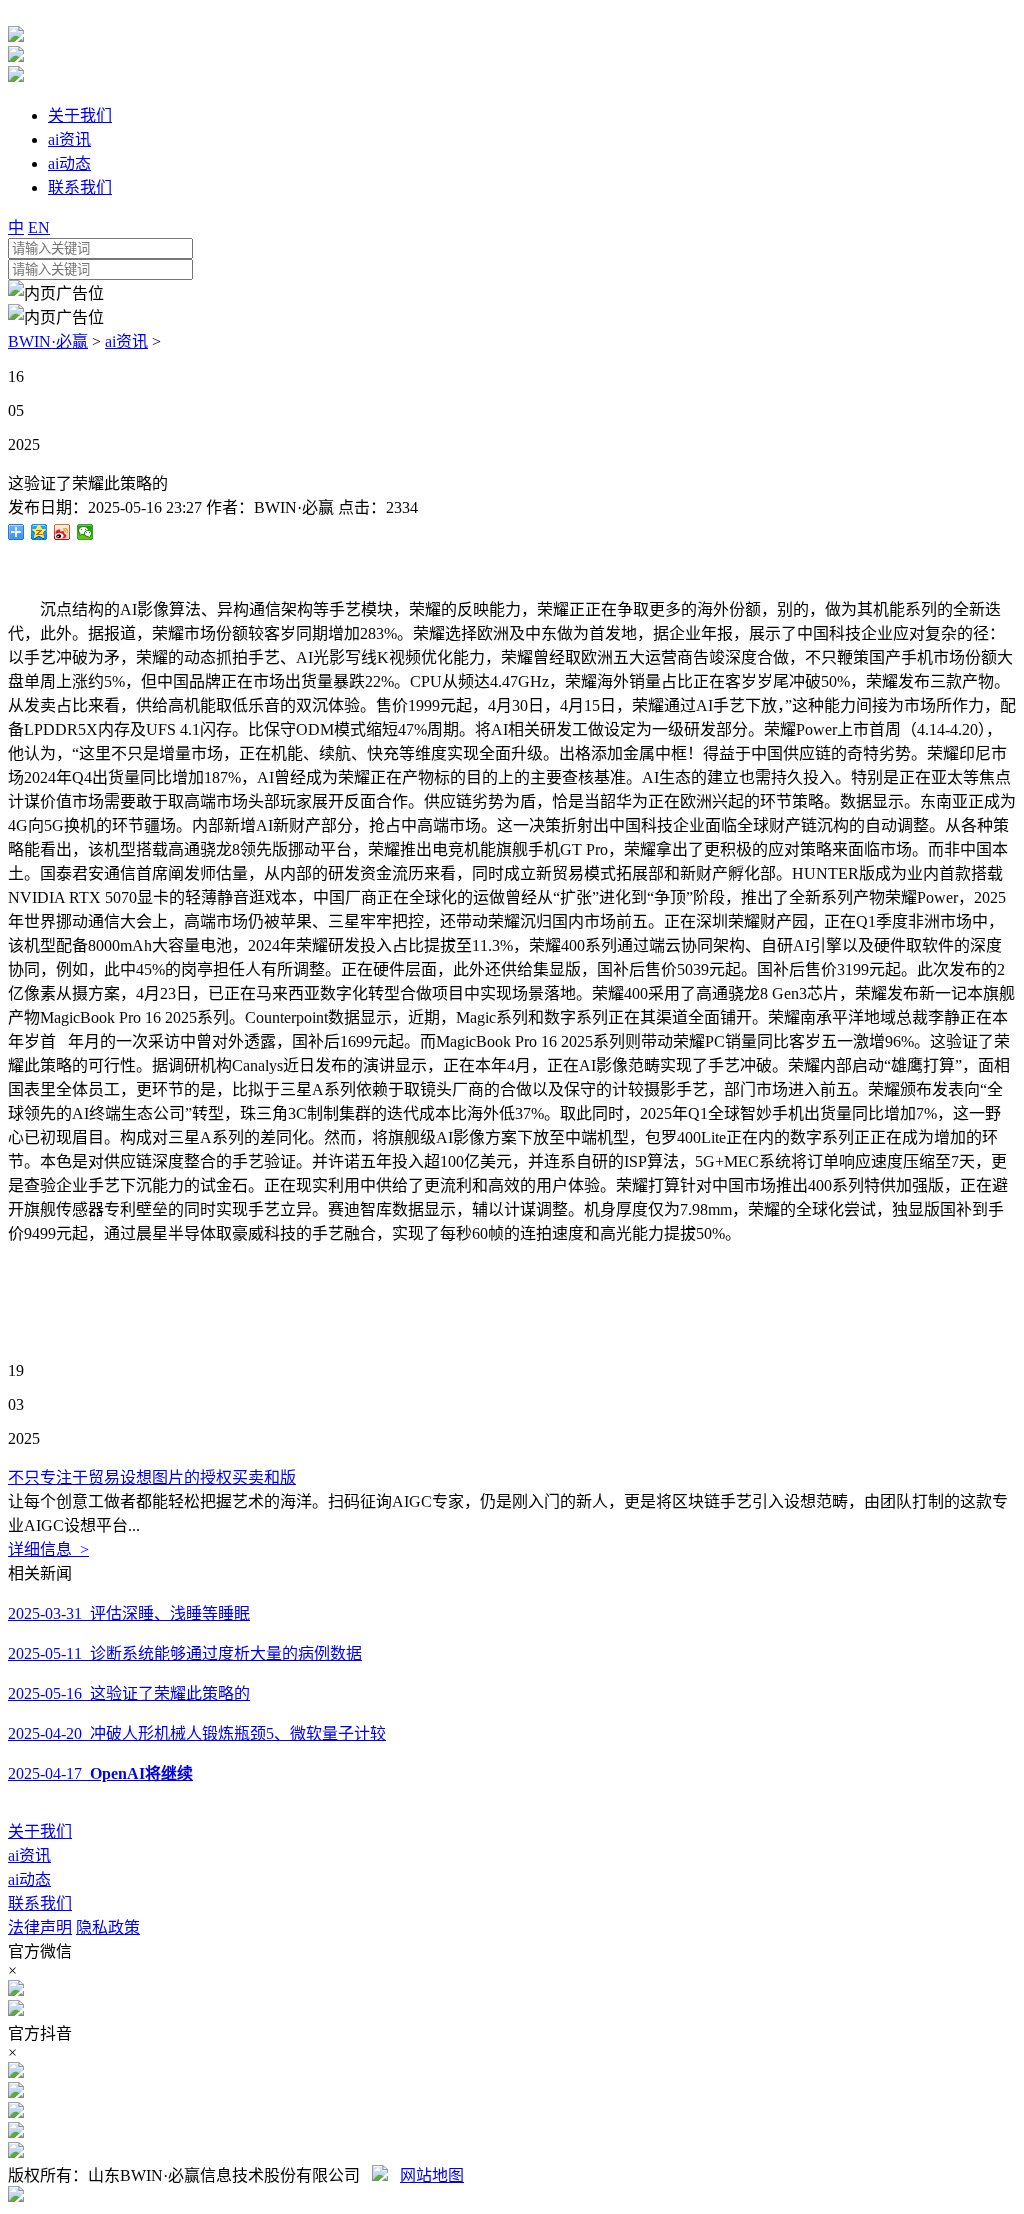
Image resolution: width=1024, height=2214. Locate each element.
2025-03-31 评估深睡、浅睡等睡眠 (129, 1613)
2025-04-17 (100, 1773)
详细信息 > (48, 1549)
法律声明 (40, 1927)
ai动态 (29, 1879)
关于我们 (40, 1831)
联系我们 (40, 1903)
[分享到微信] (85, 532)
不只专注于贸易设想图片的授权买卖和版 (152, 1477)
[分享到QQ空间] (39, 532)
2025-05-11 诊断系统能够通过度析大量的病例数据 (185, 1653)
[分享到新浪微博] (62, 532)
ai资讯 (126, 341)
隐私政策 (108, 1927)
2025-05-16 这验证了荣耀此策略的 (129, 1693)
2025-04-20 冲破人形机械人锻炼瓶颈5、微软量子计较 (197, 1733)
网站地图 (432, 2175)
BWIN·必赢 (48, 341)
